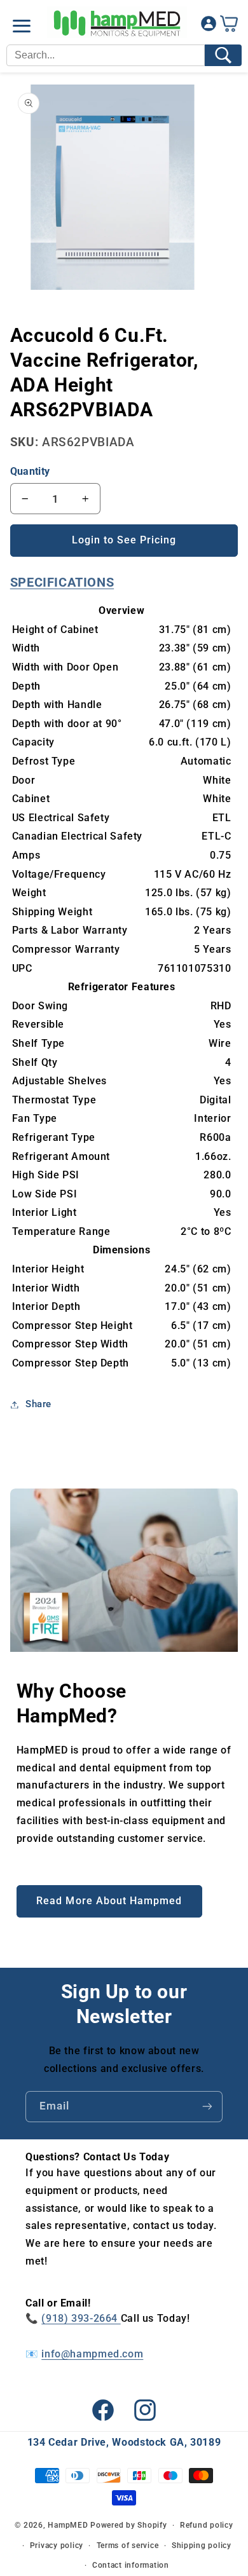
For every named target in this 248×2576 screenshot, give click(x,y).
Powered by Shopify (128, 2525)
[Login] (209, 26)
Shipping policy (202, 2545)
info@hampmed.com (92, 2354)
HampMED (68, 2525)
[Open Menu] (22, 26)
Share (38, 1404)
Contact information (131, 2565)
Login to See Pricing (124, 540)
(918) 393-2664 (81, 2318)
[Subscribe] (207, 2107)
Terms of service (128, 2545)
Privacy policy (57, 2545)
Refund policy (207, 2525)
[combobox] (106, 55)
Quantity (30, 471)
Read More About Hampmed (109, 1901)
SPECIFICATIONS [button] (62, 582)
